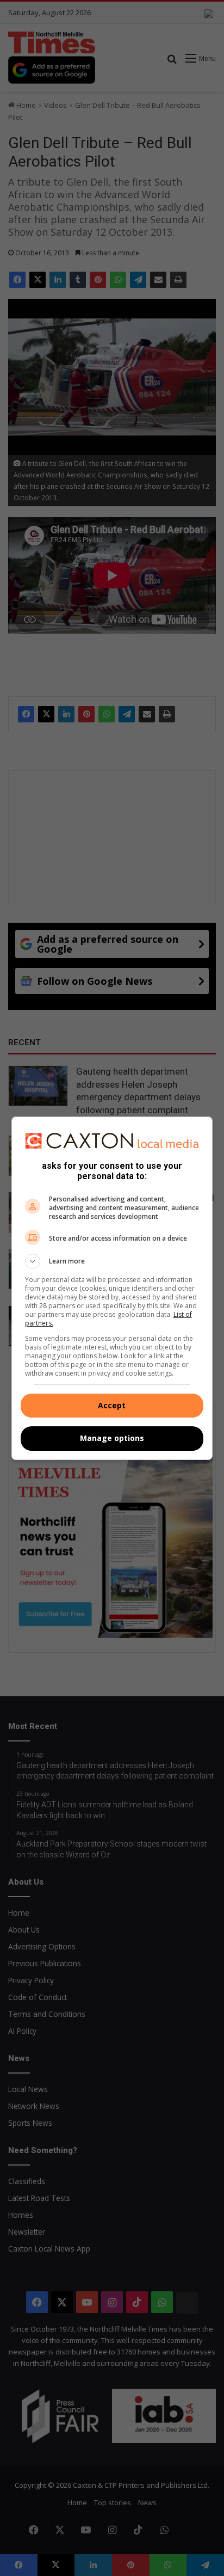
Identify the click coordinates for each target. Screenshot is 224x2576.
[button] (112, 1261)
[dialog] (112, 1288)
